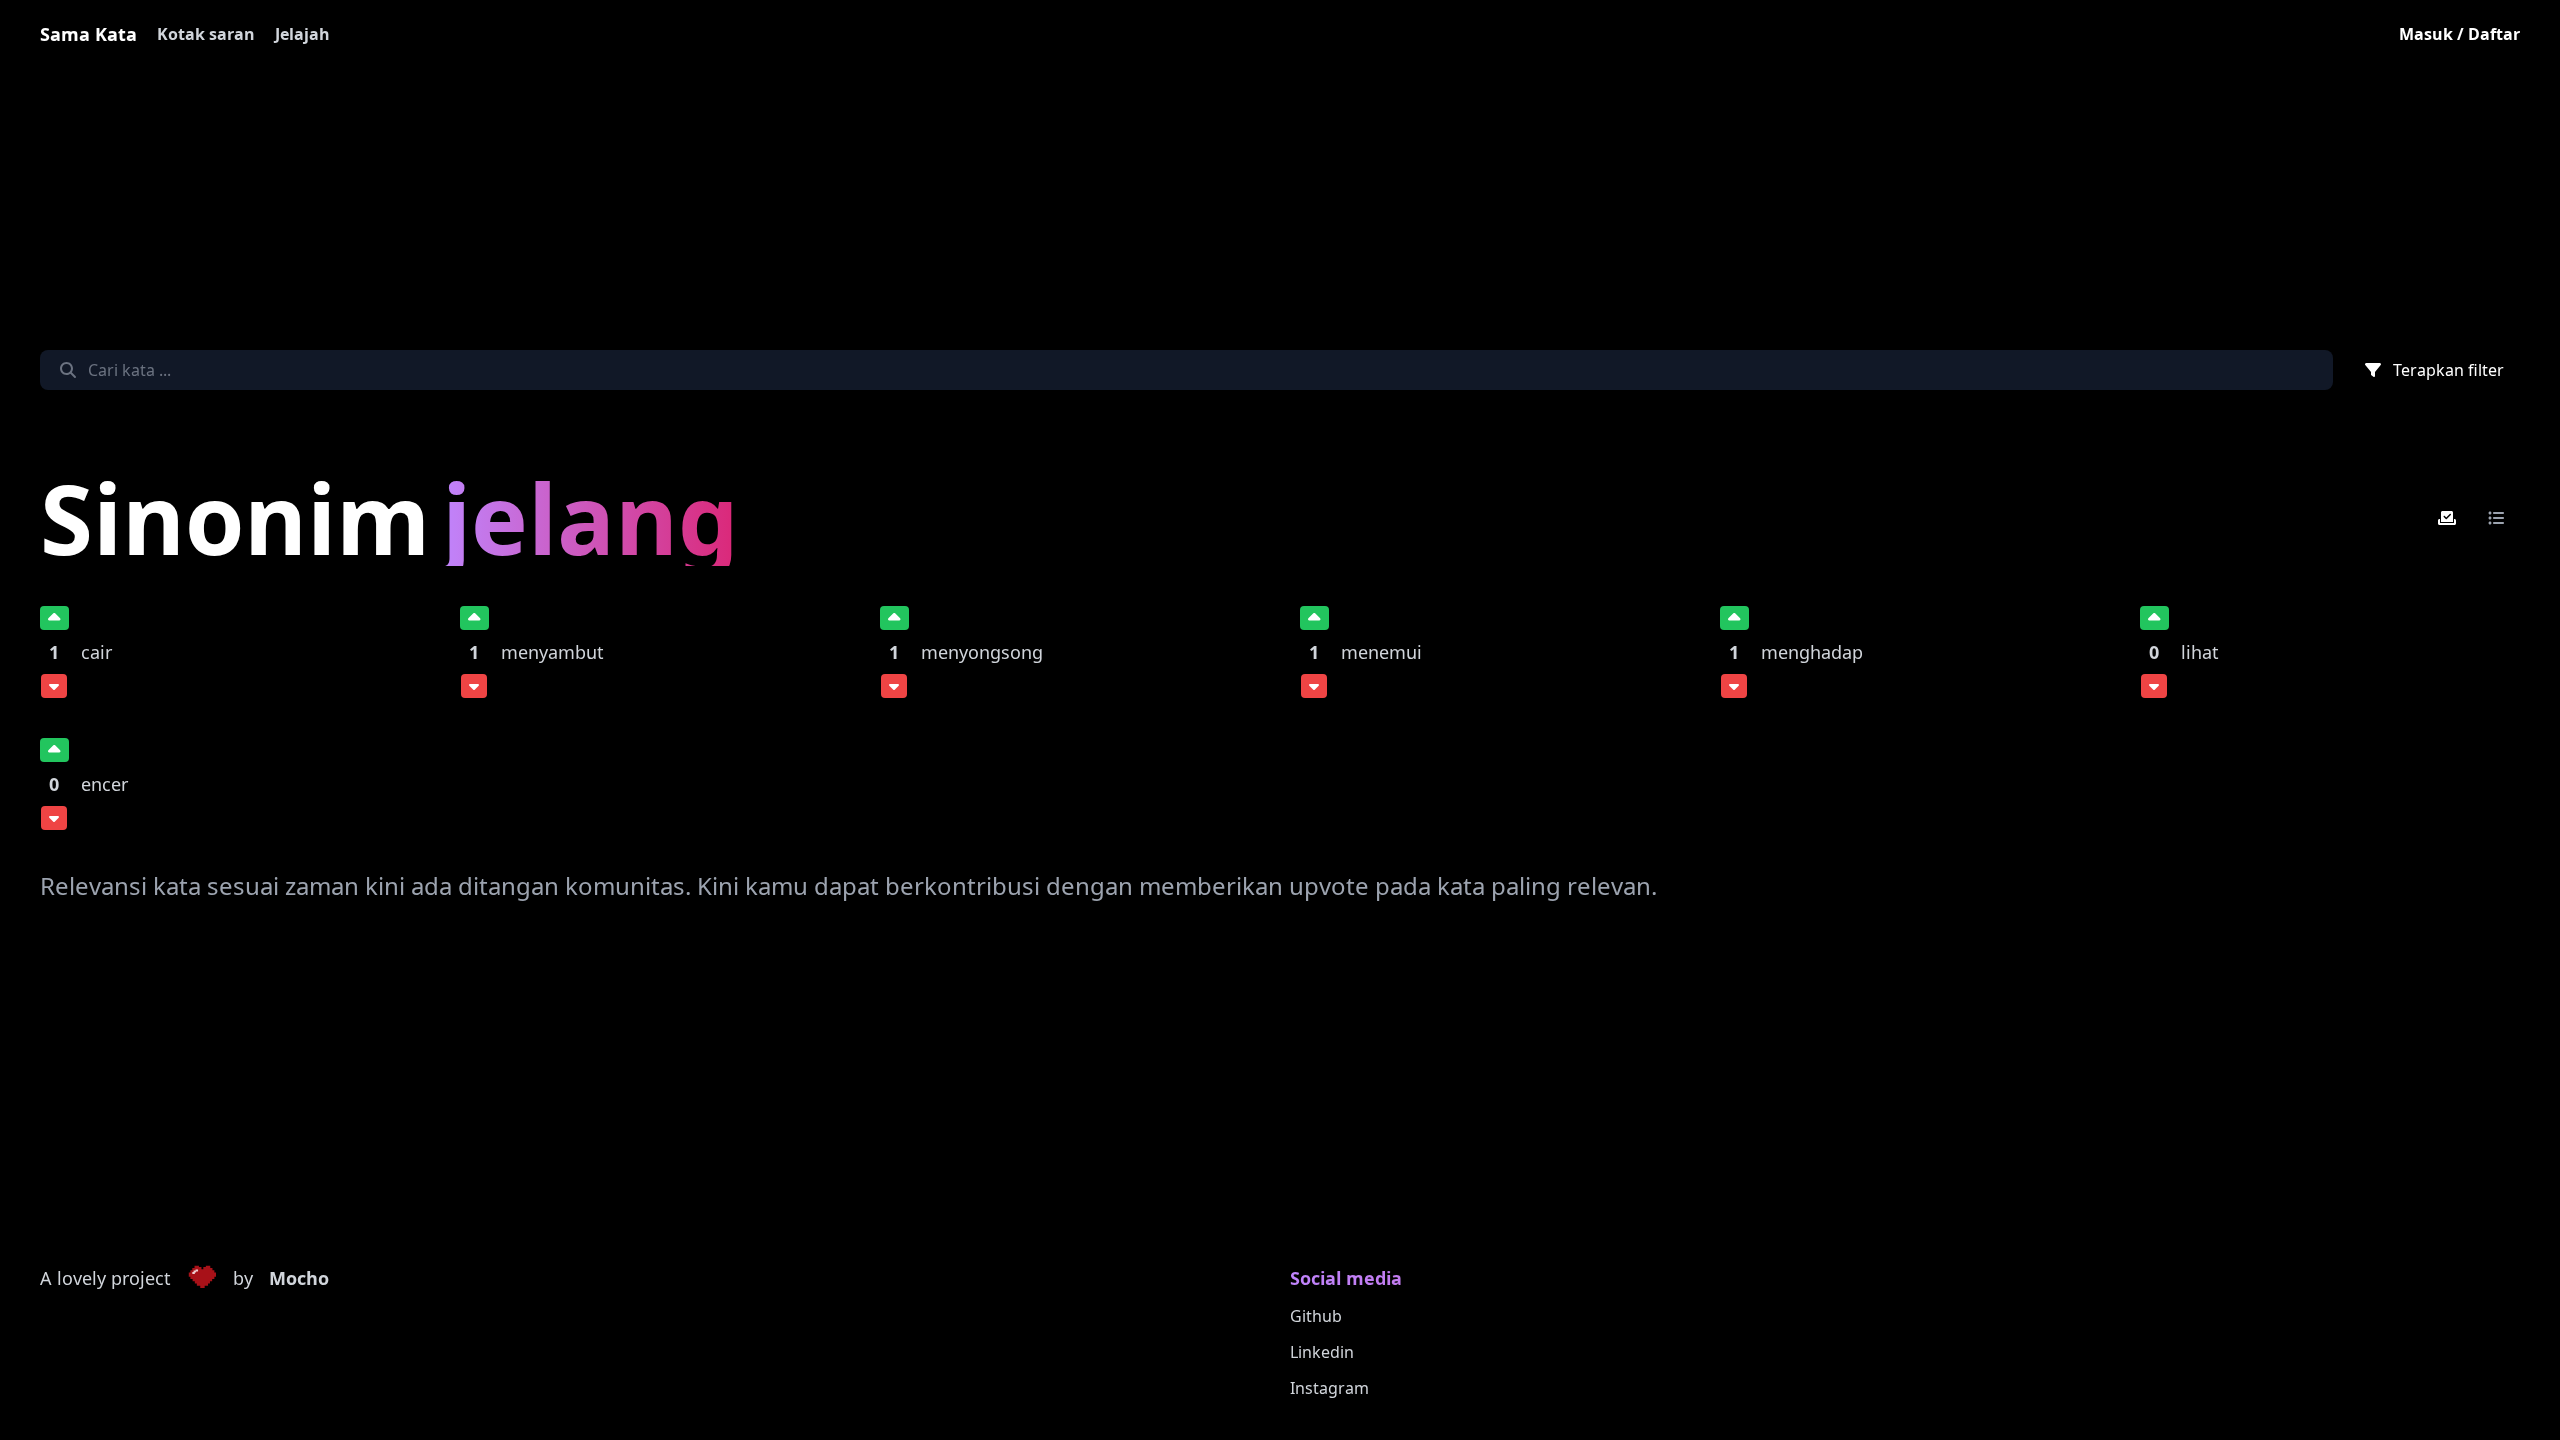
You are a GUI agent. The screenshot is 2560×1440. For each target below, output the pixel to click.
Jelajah (302, 34)
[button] (202, 1279)
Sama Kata (88, 34)
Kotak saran (206, 34)
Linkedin (1322, 1352)
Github (1316, 1316)
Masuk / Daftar (2459, 34)
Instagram (1329, 1388)
